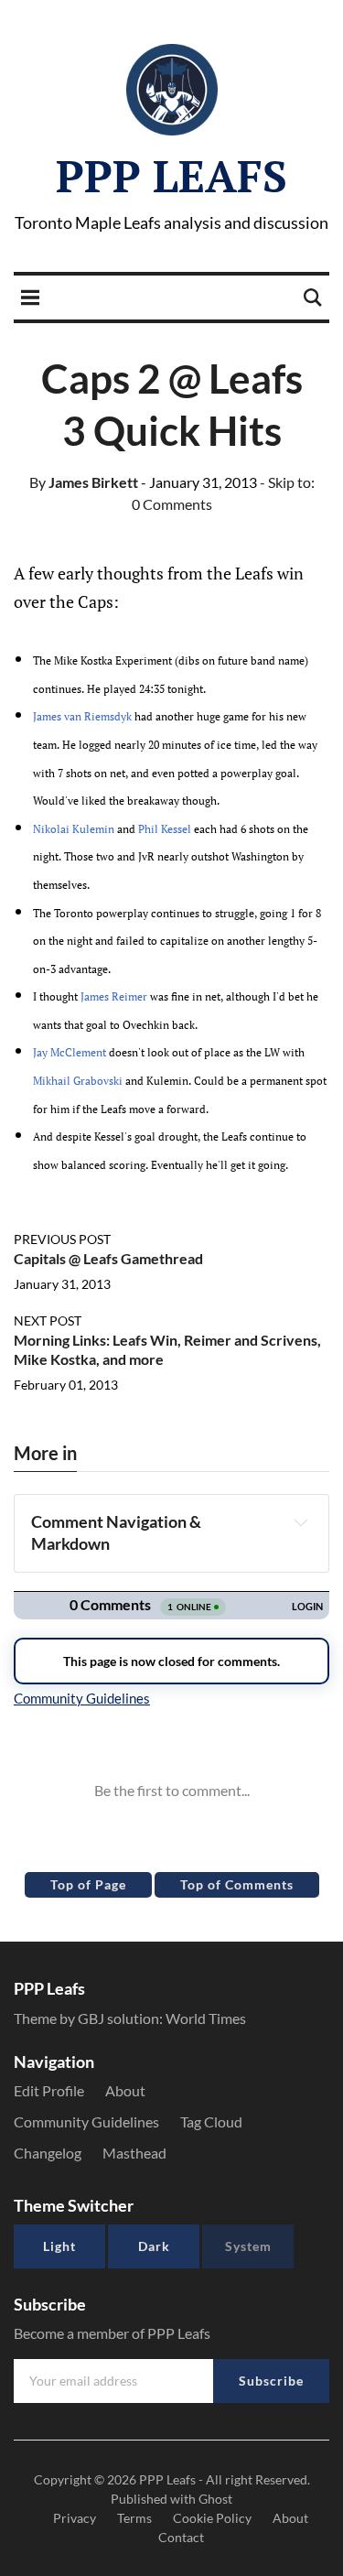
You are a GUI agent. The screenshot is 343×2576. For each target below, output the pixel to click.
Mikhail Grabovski (78, 1081)
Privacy (75, 2518)
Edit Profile (49, 2090)
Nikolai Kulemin (74, 829)
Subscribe (271, 2381)
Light (59, 2246)
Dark (154, 2246)
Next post (48, 1320)
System (248, 2246)
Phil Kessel (165, 829)
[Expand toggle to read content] (300, 1522)
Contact (181, 2537)
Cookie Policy (212, 2518)
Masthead (134, 2153)
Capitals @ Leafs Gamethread (108, 1258)
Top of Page (88, 1884)
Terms (134, 2518)
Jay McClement (70, 1052)
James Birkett (84, 482)
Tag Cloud (211, 2121)
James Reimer (114, 996)
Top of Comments (237, 1884)
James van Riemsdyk (82, 716)
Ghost (215, 2499)
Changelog (48, 2153)
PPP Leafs (171, 176)
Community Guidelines (86, 2121)
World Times (206, 2018)
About (125, 2090)
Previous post (62, 1239)
